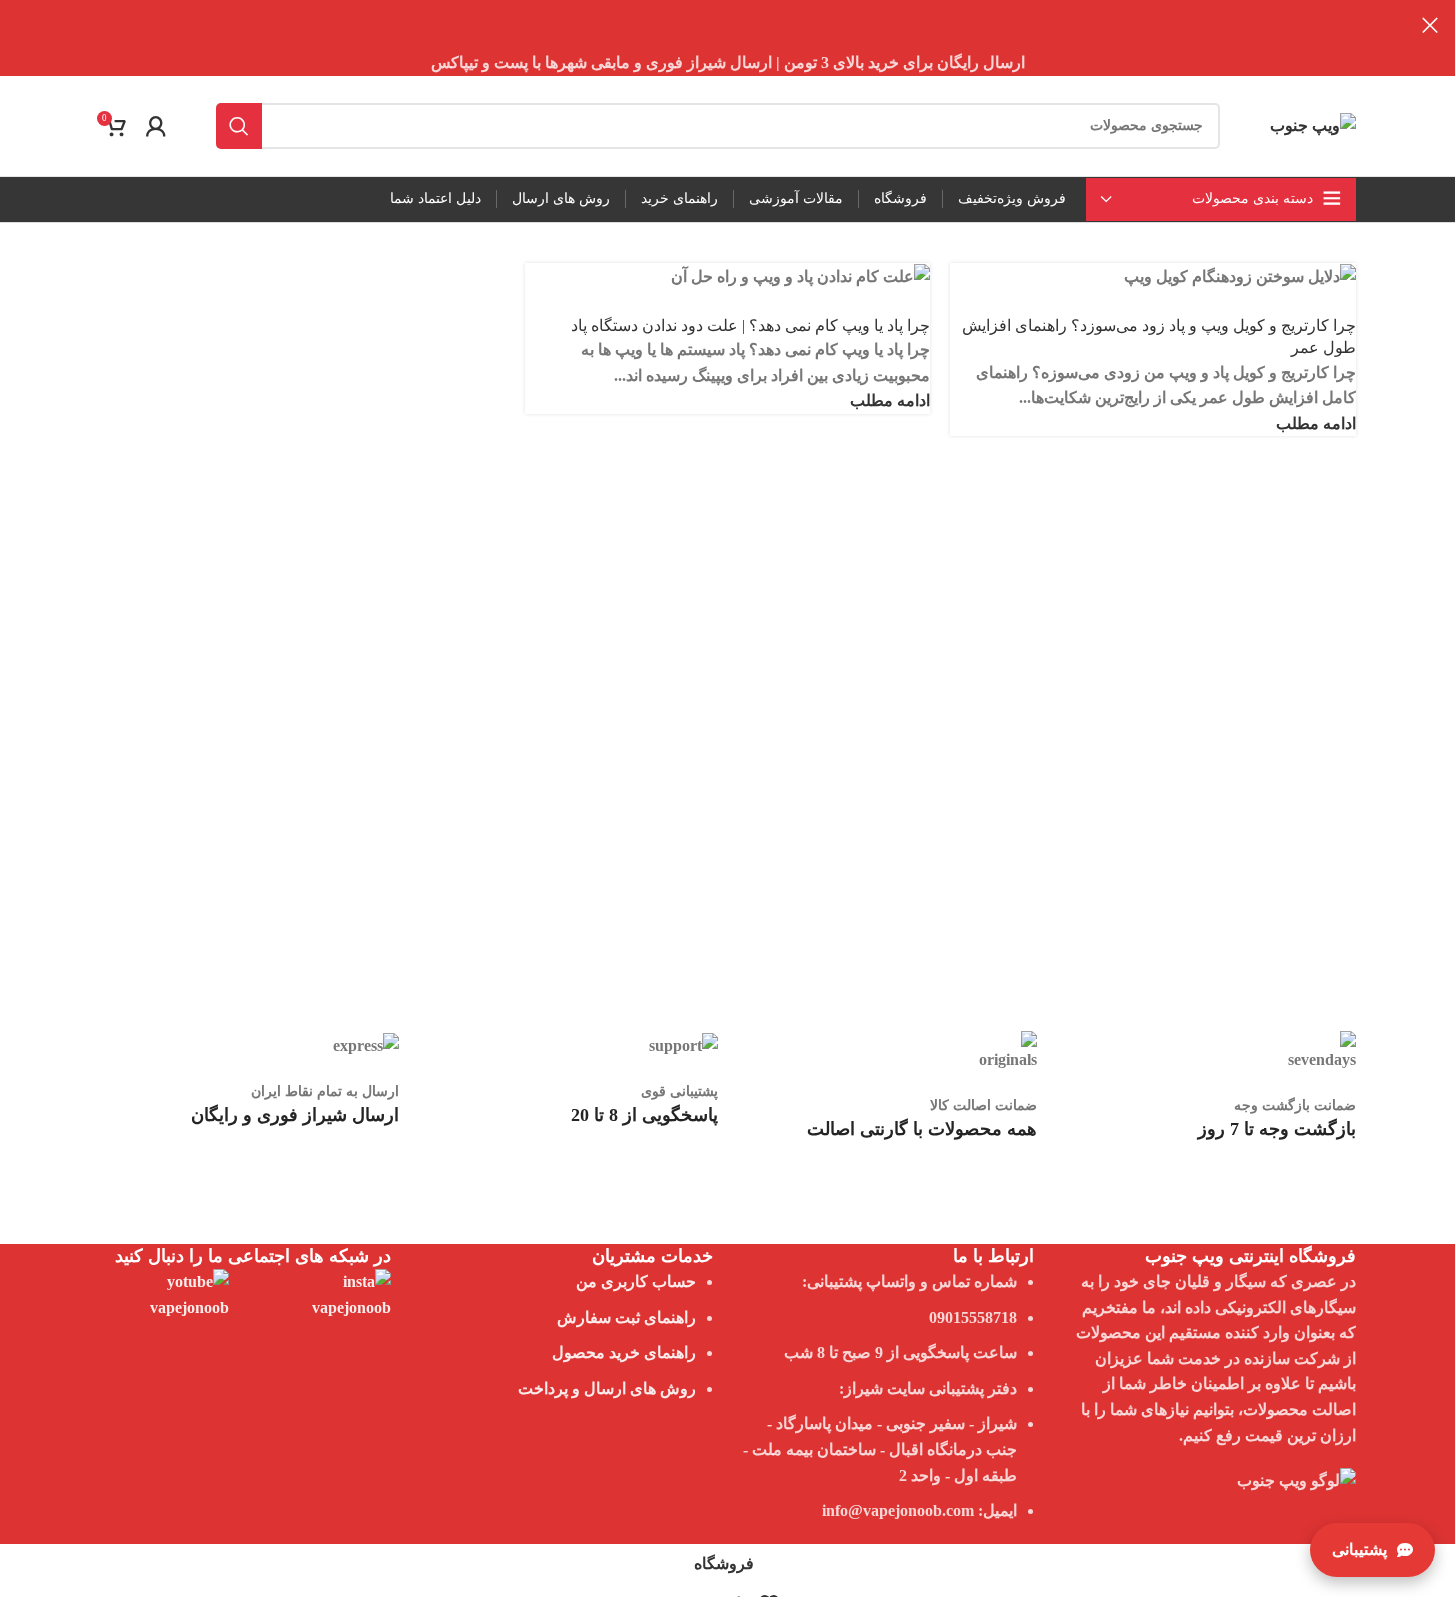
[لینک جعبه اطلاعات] (1206, 1132)
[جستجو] (239, 126)
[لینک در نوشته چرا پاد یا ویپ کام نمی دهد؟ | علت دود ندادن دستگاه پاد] (727, 810)
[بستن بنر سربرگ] (1430, 25)
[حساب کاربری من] (156, 126)
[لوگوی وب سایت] (1313, 123)
